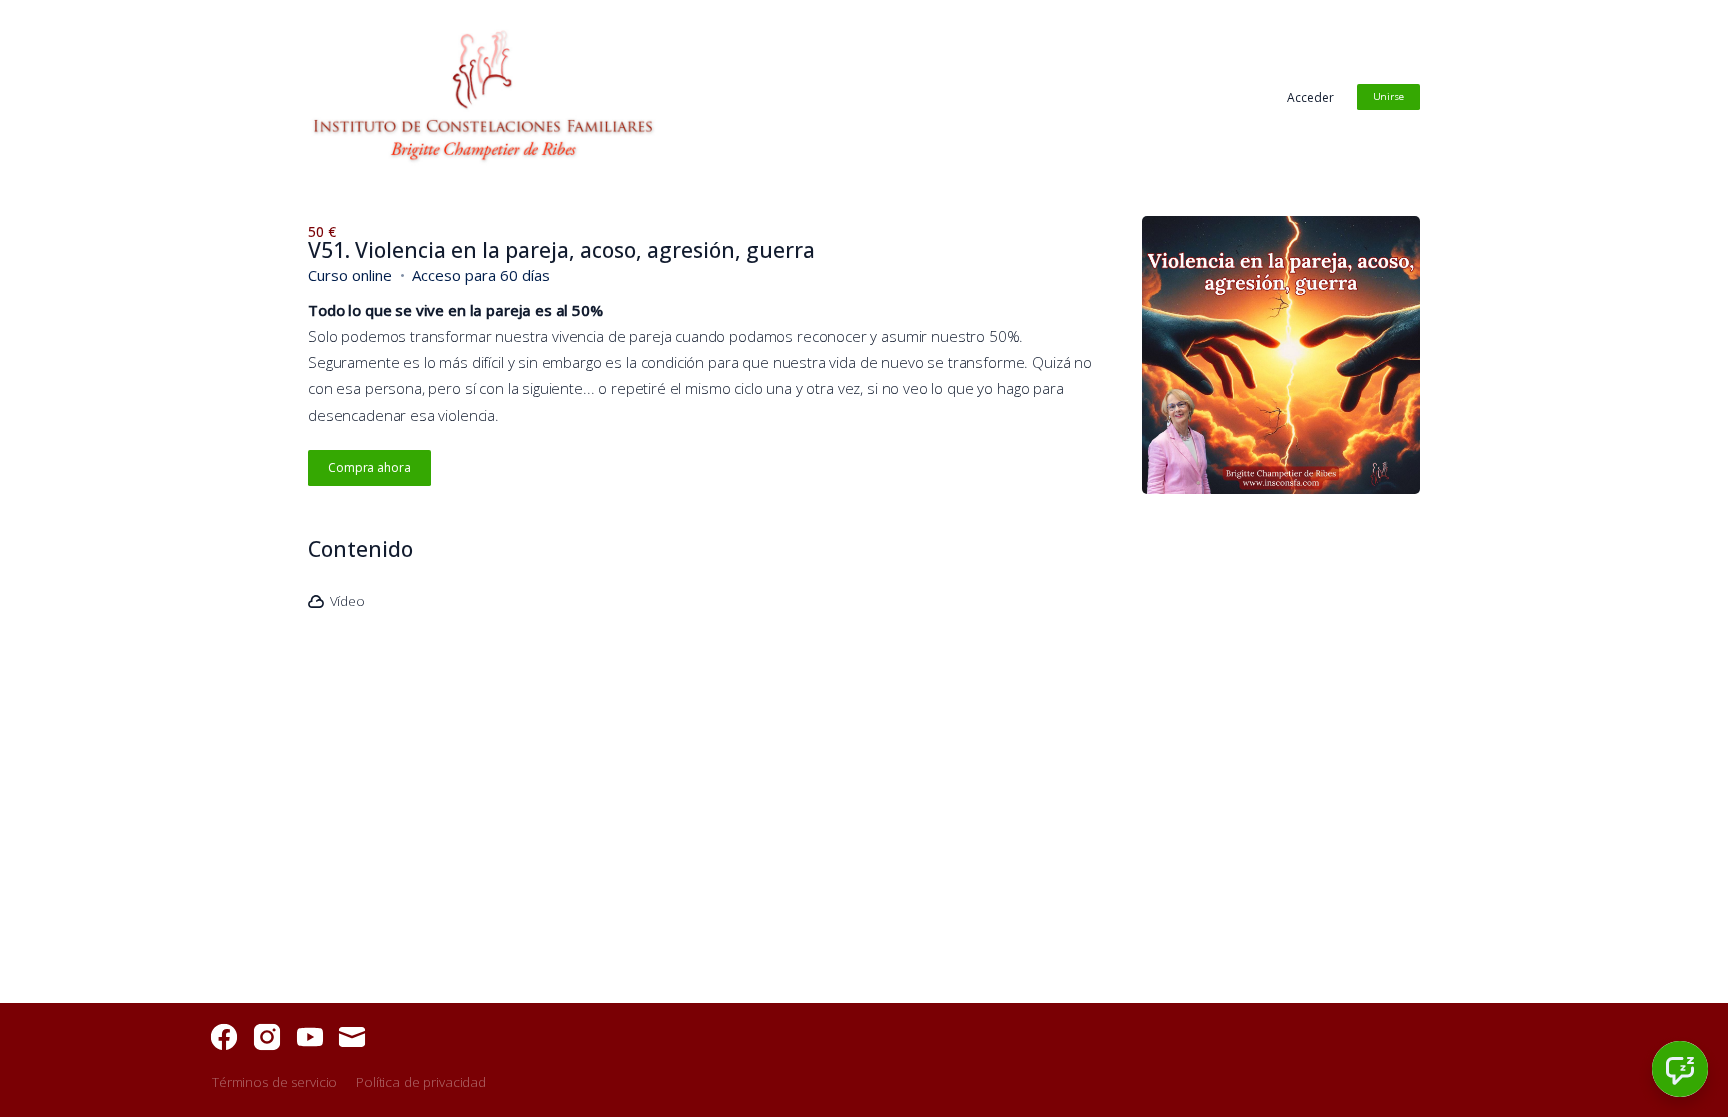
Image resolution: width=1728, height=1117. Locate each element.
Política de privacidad (421, 1082)
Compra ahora (369, 467)
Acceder (1310, 97)
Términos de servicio (274, 1082)
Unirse (1388, 96)
